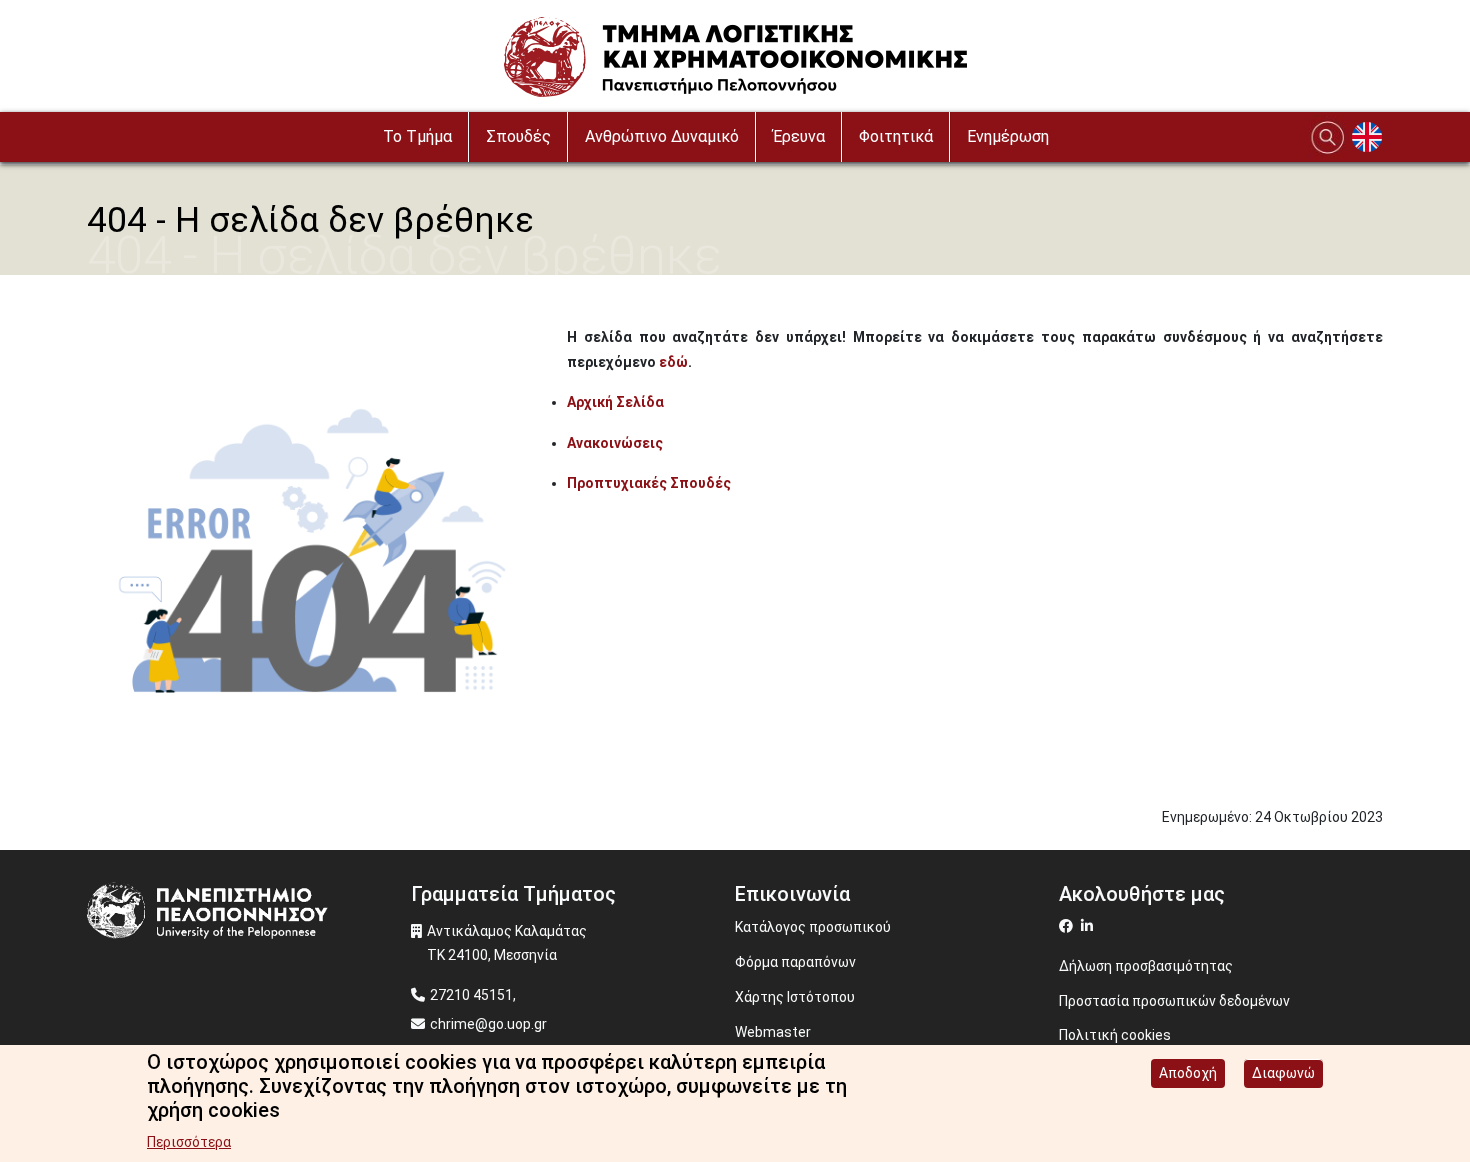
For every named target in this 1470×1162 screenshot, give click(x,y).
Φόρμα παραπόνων (795, 962)
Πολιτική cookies (1115, 1035)
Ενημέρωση (1008, 136)
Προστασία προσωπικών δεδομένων (1174, 1001)
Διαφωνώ (1283, 1073)
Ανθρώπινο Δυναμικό (662, 136)
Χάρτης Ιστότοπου (795, 997)
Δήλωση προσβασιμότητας (1146, 966)
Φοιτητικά (896, 136)
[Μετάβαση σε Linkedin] (1089, 926)
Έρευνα (799, 136)
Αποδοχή (1188, 1073)
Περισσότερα (189, 1142)
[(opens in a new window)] (1068, 926)
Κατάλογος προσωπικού (813, 927)
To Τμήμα (417, 136)
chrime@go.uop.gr (488, 1024)
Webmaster (773, 1032)
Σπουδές (518, 136)
